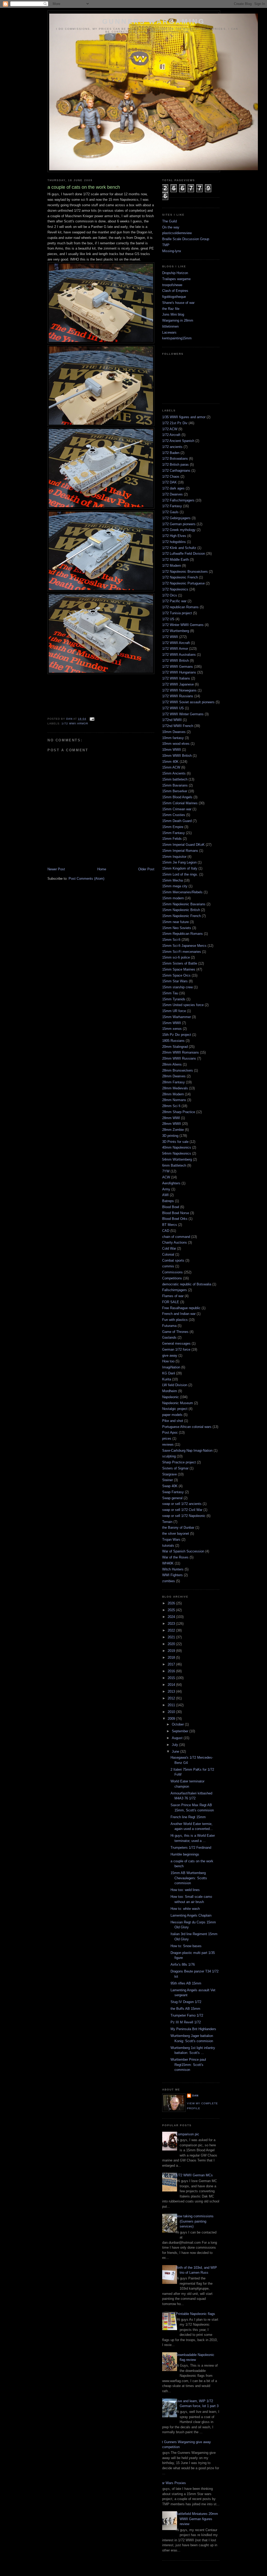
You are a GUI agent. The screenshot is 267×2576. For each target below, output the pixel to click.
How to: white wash (185, 1909)
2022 (172, 1630)
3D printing (170, 1136)
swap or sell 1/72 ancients (182, 1504)
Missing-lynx (172, 251)
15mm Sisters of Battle (180, 963)
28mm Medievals (175, 1088)
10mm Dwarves (174, 732)
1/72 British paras (175, 465)
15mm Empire (173, 827)
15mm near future (175, 922)
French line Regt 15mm (188, 1817)
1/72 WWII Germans (178, 667)
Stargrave (169, 1474)
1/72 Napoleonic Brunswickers (185, 572)
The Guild (169, 221)
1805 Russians (173, 1041)
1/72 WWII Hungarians (179, 672)
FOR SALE (171, 1302)
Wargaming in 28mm (178, 320)
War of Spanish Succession (183, 1551)
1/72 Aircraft (171, 435)
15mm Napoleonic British (181, 910)
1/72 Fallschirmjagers (178, 500)
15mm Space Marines (179, 969)
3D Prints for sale (175, 1142)
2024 (172, 1617)
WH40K (168, 1563)
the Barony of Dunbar (178, 1528)
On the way (171, 227)
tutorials (168, 1546)
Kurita (167, 1379)
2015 (172, 1678)
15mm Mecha (172, 880)
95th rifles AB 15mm (186, 1983)
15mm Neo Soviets (177, 928)
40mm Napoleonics (177, 1147)
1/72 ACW (170, 429)
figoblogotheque (174, 297)
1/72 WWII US (173, 708)
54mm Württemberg (177, 1159)
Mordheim (170, 1391)
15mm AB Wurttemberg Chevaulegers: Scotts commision (189, 1878)
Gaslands (169, 1337)
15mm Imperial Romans (180, 851)
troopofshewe (172, 285)
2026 (172, 1603)
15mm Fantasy (174, 833)
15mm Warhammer (177, 1017)
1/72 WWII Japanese (178, 684)
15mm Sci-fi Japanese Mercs (184, 946)
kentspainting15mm (177, 338)
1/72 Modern (172, 566)
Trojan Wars (171, 1540)
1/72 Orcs (170, 595)
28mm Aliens (172, 1064)
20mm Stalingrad (175, 1047)
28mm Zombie (173, 1130)
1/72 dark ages (173, 488)
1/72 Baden (171, 453)
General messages (176, 1343)
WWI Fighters (172, 1575)
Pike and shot (173, 1421)
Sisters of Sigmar (175, 1468)
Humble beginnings (185, 1854)
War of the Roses (175, 1557)
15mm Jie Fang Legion (179, 862)
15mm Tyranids (174, 999)
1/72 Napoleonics (175, 589)
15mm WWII (172, 1023)
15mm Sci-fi (171, 940)
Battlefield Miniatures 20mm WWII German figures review (197, 2519)
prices (167, 1438)
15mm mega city (175, 886)
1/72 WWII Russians (178, 696)
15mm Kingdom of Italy (180, 868)
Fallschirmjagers (175, 1290)
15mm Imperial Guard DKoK (183, 845)
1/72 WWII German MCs (194, 2175)
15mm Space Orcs (176, 975)
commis (168, 1266)
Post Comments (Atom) (86, 879)
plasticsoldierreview (177, 233)
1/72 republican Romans (180, 607)
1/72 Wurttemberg (176, 631)
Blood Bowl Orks (175, 1219)
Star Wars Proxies (172, 2483)
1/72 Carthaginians (176, 471)
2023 (172, 1624)
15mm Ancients (174, 773)
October (178, 1724)
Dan (195, 2096)
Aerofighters (171, 1183)
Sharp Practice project (179, 1462)
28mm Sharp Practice (179, 1112)
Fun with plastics (175, 1320)
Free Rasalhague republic (181, 1308)
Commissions (172, 1272)
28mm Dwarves (174, 1076)
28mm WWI (171, 1118)
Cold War (169, 1248)
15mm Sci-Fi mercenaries (182, 952)
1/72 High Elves (174, 536)
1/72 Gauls (170, 512)
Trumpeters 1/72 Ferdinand (191, 1848)
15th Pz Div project (177, 1035)
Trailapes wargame (176, 279)
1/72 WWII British (175, 661)
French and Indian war (179, 1314)
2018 (172, 1658)
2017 (172, 1664)
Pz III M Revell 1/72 (186, 2022)
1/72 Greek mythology (179, 530)
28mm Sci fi (171, 1106)
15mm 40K (170, 762)
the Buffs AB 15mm (185, 2009)
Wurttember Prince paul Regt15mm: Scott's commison (188, 2065)
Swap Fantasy (173, 1492)
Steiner (168, 1480)
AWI (165, 1195)
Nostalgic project (175, 1409)
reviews (168, 1444)
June (176, 1751)
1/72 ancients (172, 447)
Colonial (168, 1254)
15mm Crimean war (177, 809)
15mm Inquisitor (174, 857)
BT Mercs (170, 1225)
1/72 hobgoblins (174, 542)
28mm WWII (172, 1124)
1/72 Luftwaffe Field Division (184, 554)
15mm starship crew (177, 987)
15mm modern (173, 898)
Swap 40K (170, 1486)
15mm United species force (183, 1005)
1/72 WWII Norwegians (179, 690)
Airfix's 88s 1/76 (183, 1965)
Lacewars (169, 332)
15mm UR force (174, 1011)
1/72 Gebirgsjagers (176, 518)
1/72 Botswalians (175, 459)
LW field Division (175, 1385)
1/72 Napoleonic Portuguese (183, 583)
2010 (172, 1712)
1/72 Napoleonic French (180, 577)
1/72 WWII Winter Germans (183, 714)
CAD (166, 1231)
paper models (172, 1415)
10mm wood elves (176, 744)
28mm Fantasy (174, 1082)
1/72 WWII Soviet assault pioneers (188, 702)
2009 (172, 1719)
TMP (166, 245)
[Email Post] (92, 719)
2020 (172, 1644)
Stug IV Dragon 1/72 (186, 2002)
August (178, 1738)
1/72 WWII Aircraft (176, 643)
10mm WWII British (177, 756)
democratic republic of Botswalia (187, 1284)
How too (168, 1361)
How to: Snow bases (186, 1946)
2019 (172, 1651)
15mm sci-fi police (176, 957)
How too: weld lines (185, 1890)
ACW (166, 1177)
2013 (172, 1691)
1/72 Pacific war (174, 601)
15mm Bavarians (175, 785)
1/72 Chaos (171, 477)
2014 (172, 1685)
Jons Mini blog (173, 314)
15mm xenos (172, 1029)
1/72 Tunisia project (177, 613)
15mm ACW (171, 767)
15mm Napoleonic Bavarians (184, 904)
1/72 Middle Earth (175, 560)
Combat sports (173, 1260)
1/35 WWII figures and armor (184, 417)
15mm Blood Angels (177, 797)
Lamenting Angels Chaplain (191, 1915)
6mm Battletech (174, 1165)
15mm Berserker (175, 791)
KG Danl (169, 1373)
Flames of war (173, 1296)
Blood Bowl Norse (176, 1213)
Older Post (146, 869)
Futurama (169, 1326)
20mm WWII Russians (179, 1058)
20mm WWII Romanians (181, 1052)
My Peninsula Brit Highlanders (193, 2029)
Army (166, 1189)
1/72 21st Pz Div (175, 423)
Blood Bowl (171, 1207)
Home (102, 869)
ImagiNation (171, 1367)
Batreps (168, 1201)
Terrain (167, 1522)
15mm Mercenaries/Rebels (182, 892)
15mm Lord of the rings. (180, 874)
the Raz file (171, 309)
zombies (169, 1581)
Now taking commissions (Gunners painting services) (195, 2221)
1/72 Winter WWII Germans (183, 625)
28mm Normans (174, 1100)
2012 (172, 1698)
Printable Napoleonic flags (195, 2314)
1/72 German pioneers (179, 524)
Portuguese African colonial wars (187, 1427)
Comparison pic (187, 2134)
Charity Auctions (175, 1242)
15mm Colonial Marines (180, 803)
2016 (172, 1671)
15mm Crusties (174, 815)
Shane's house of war (178, 303)
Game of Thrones (175, 1332)
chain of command (176, 1237)
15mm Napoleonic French (181, 916)
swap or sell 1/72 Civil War (182, 1510)
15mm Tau (170, 993)
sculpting (169, 1456)
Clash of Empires (175, 291)
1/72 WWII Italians (176, 678)
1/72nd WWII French (178, 726)
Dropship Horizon (175, 273)
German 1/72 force (176, 1349)
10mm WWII (172, 750)
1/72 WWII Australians (179, 655)
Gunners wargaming (154, 21)
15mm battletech (175, 779)
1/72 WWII (170, 637)
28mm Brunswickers (178, 1070)
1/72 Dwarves (172, 494)
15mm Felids (172, 839)
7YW (166, 1171)
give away (170, 1355)
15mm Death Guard (177, 821)
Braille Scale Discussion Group (186, 239)
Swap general (172, 1498)
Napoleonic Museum (178, 1403)
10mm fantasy (173, 738)
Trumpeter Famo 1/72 (187, 2015)
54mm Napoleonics (177, 1153)
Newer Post (56, 869)
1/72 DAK (169, 482)
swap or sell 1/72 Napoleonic (184, 1516)
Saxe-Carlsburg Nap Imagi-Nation (187, 1451)
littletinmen (170, 326)
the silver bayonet (176, 1534)
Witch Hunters (173, 1569)
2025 (172, 1610)
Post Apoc (170, 1432)
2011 (172, 1705)
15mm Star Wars (175, 981)
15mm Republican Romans (183, 934)
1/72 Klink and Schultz (179, 548)
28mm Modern (173, 1094)
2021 (172, 1637)
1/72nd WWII (172, 720)
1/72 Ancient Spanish (178, 441)
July (175, 1745)
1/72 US (168, 619)
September (181, 1731)
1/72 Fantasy (172, 506)
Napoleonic (171, 1397)
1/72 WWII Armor (75, 723)
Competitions (172, 1278)
